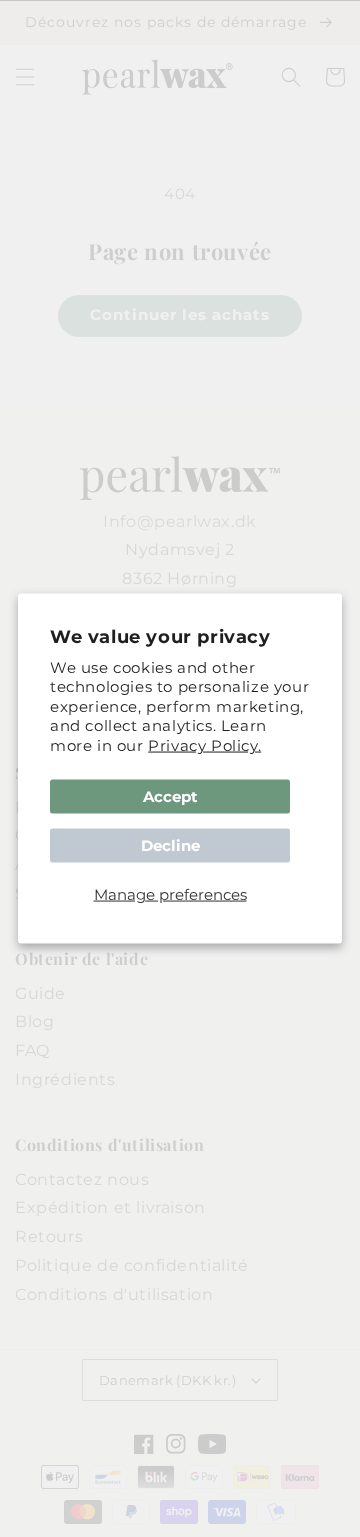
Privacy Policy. (204, 744)
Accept (170, 796)
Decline (170, 845)
